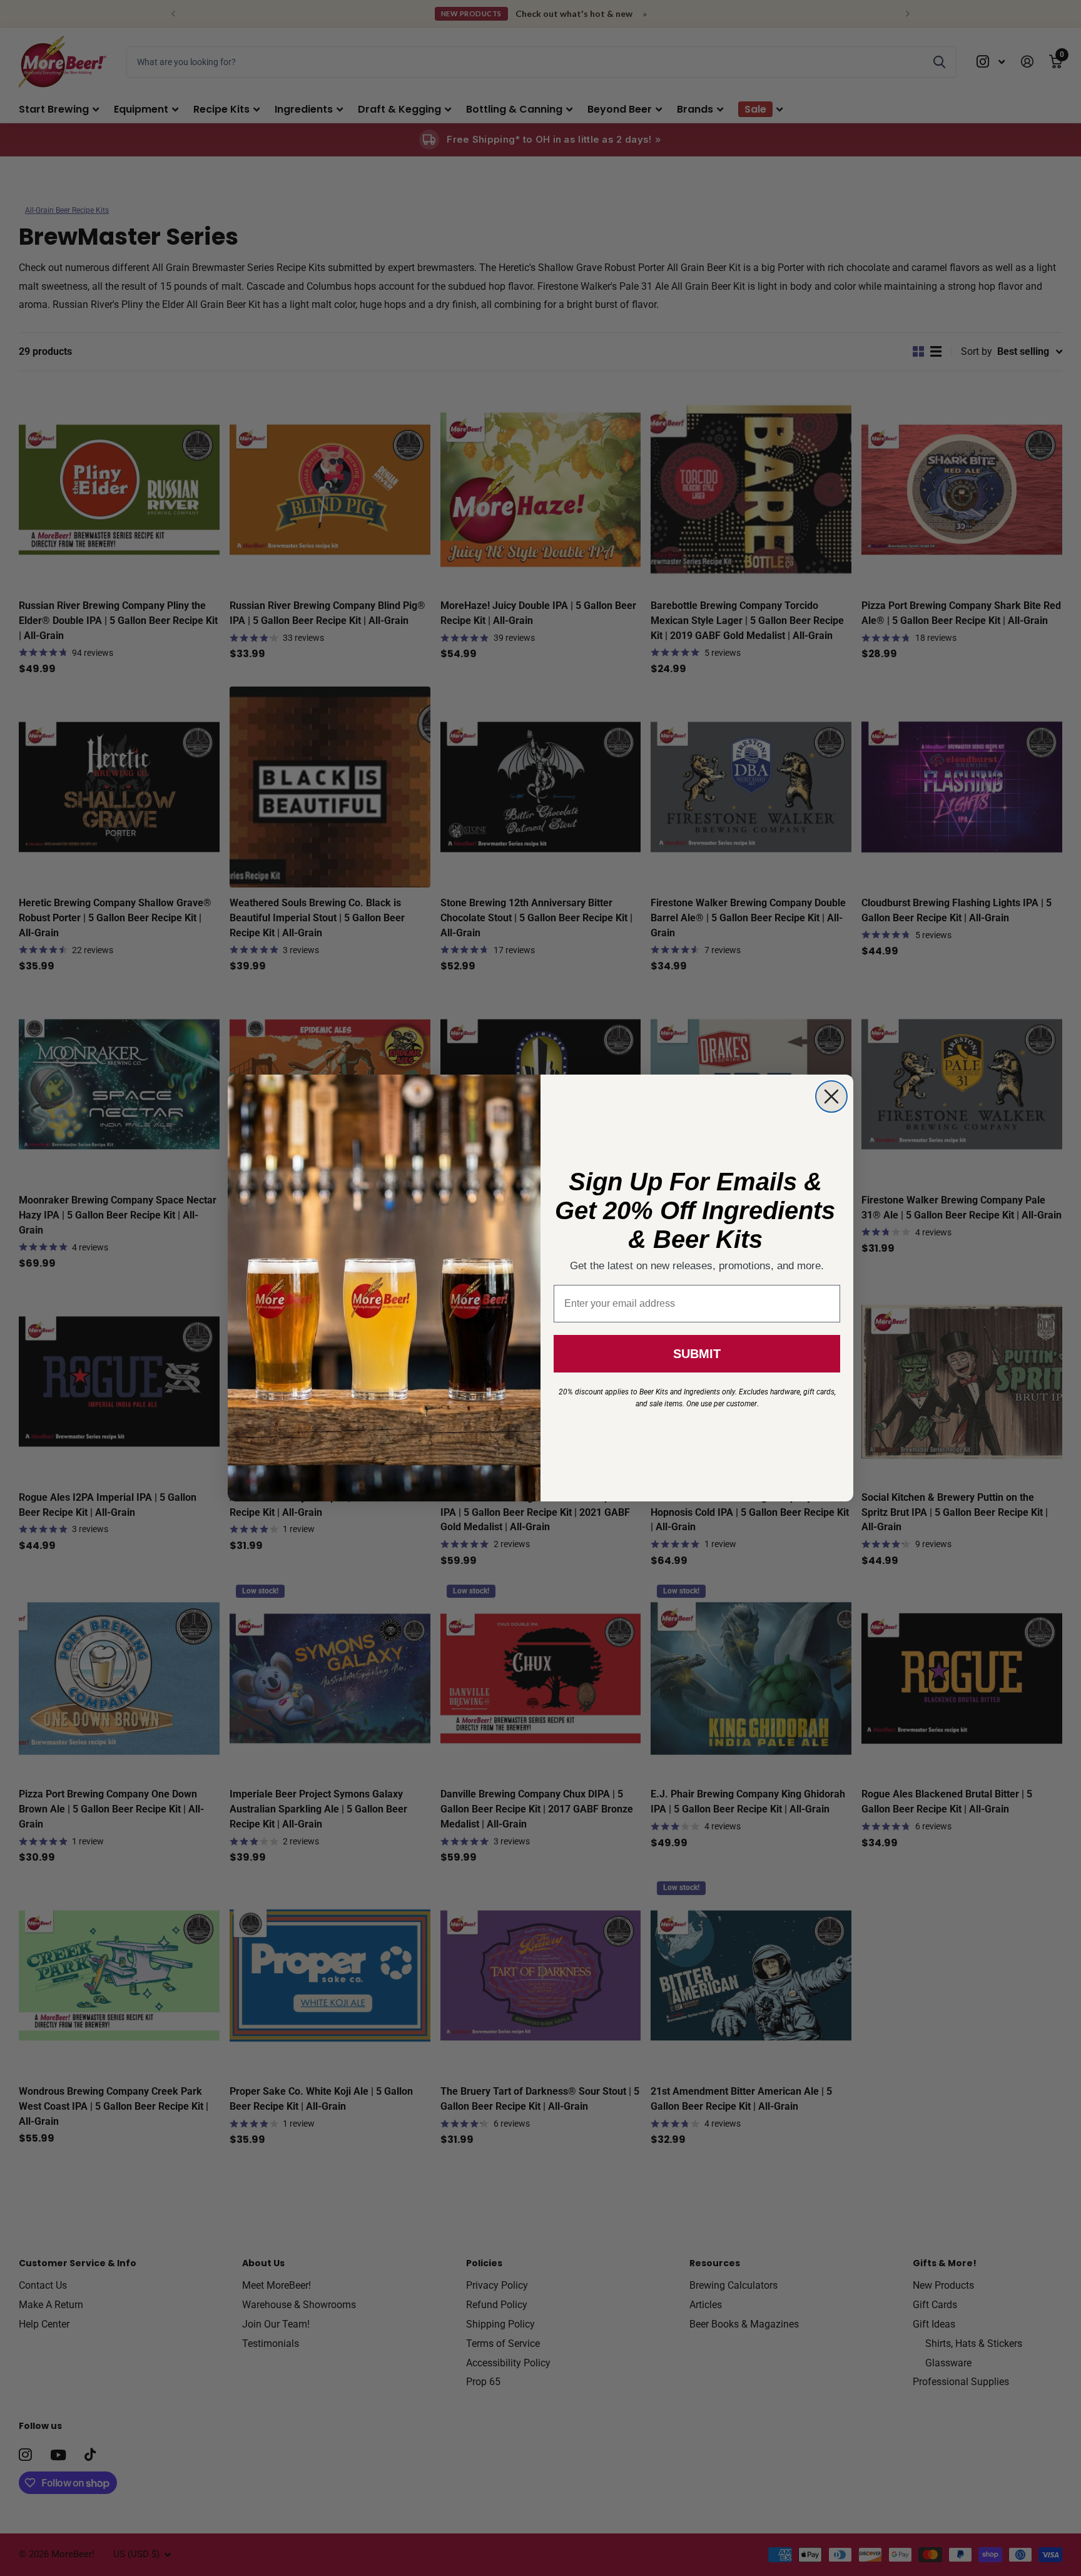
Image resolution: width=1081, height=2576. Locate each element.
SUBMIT (697, 1354)
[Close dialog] (831, 1096)
